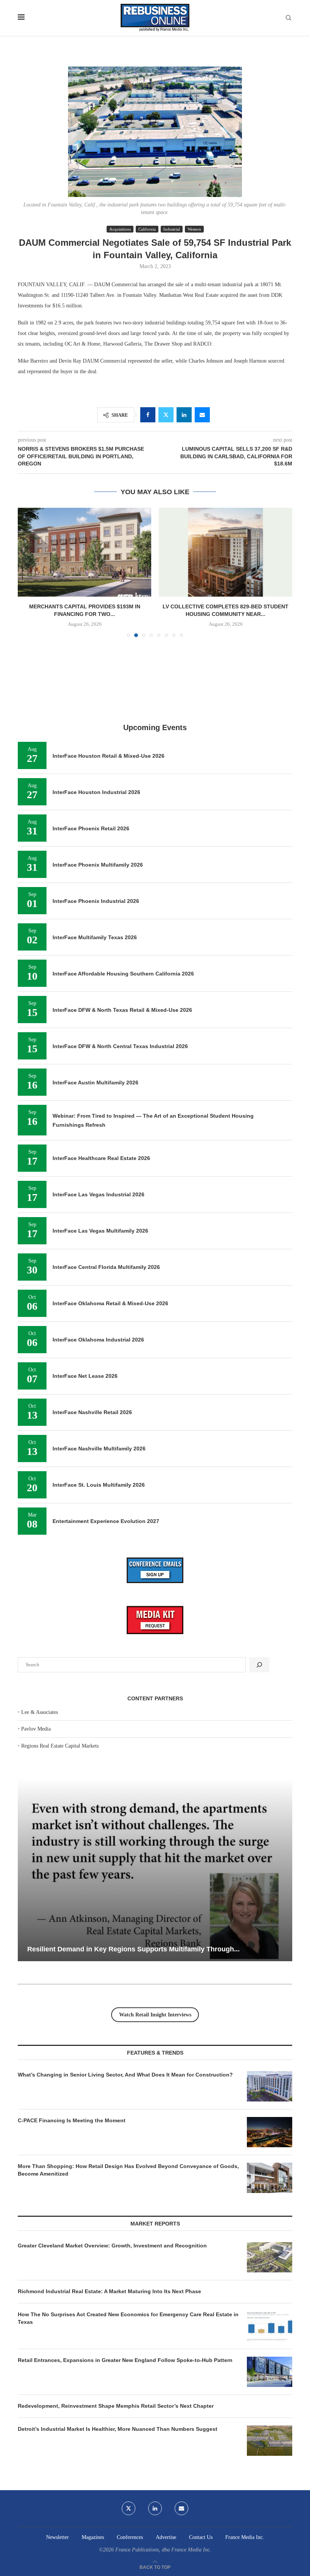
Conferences (130, 2537)
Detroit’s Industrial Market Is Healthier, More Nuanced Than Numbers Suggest (118, 2429)
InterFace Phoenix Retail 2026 (91, 828)
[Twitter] (129, 2508)
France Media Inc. (245, 2537)
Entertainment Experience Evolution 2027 (106, 1521)
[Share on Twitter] (166, 415)
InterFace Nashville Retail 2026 (92, 1412)
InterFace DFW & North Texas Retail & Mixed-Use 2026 (122, 1010)
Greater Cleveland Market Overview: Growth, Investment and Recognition (112, 2246)
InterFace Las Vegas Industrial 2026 (98, 1194)
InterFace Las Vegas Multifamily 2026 (100, 1231)
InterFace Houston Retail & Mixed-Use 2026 (108, 756)
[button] (28, 572)
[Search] (288, 18)
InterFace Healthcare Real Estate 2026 (101, 1158)
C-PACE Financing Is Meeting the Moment (72, 2120)
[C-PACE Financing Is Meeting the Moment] (270, 2132)
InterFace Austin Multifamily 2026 (95, 1083)
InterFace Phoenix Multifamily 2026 (98, 865)
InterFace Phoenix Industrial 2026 (96, 901)
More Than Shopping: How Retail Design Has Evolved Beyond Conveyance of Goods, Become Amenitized (128, 2170)
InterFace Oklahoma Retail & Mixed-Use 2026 (110, 1303)
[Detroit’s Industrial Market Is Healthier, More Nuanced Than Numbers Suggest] (270, 2441)
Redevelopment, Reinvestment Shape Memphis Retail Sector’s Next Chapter (116, 2406)
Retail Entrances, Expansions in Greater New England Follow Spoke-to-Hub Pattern (125, 2360)
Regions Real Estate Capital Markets (60, 1746)
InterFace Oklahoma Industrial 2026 (98, 1340)
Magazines (93, 2537)
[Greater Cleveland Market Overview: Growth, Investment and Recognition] (270, 2257)
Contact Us (201, 2537)
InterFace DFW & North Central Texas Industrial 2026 (120, 1046)
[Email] (181, 2508)
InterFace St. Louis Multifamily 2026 (99, 1485)
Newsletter (57, 2537)
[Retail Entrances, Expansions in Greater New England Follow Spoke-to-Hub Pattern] (270, 2372)
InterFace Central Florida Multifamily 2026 (106, 1267)
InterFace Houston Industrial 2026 (96, 792)
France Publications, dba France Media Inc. (163, 2550)
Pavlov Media (36, 1729)
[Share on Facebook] (148, 415)
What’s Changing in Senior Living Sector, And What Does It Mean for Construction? (125, 2075)
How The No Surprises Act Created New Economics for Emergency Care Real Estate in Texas (128, 2318)
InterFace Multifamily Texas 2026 (95, 937)
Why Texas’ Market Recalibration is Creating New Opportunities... (133, 1949)
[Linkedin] (155, 2508)
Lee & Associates (40, 1712)
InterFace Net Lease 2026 (85, 1376)
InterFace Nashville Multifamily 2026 (99, 1449)
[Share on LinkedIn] (184, 415)
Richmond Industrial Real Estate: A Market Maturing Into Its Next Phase (109, 2291)
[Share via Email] (202, 415)
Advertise (166, 2537)
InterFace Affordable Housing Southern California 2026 (123, 974)
